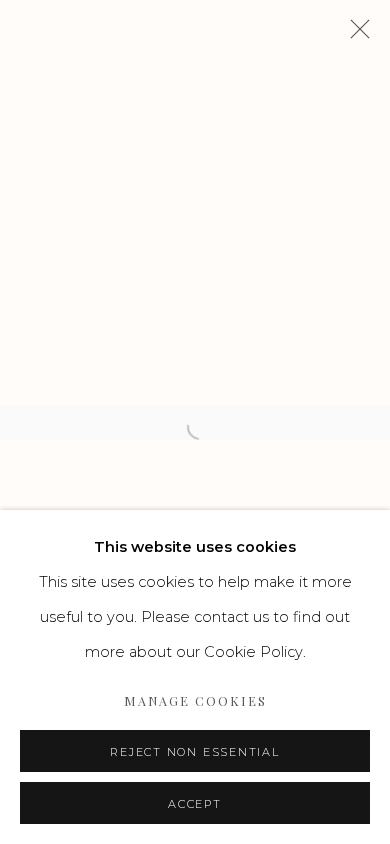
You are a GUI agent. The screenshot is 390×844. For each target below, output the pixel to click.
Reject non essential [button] (194, 752)
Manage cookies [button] (195, 700)
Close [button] (355, 35)
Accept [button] (195, 804)
